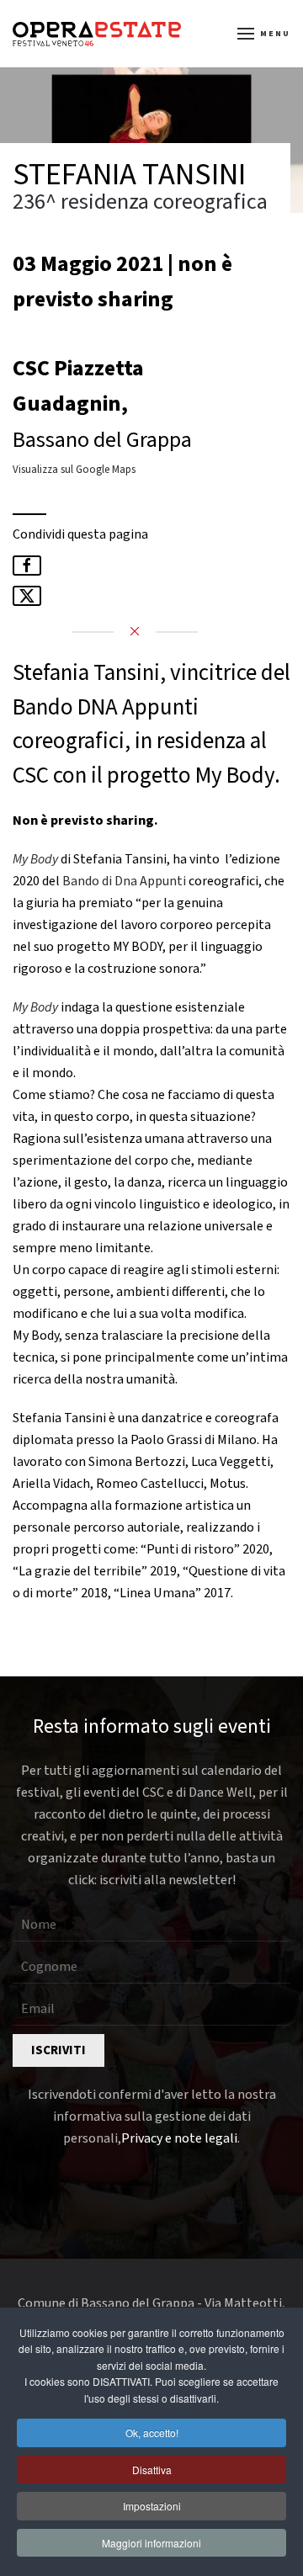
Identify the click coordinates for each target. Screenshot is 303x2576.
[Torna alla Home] (97, 34)
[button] (264, 34)
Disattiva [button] (152, 2470)
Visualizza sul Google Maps (74, 470)
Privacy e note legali (179, 2138)
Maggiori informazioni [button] (151, 2543)
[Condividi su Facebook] (27, 566)
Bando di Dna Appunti (124, 881)
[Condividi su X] (27, 596)
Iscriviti (58, 2050)
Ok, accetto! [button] (152, 2433)
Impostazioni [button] (152, 2506)
